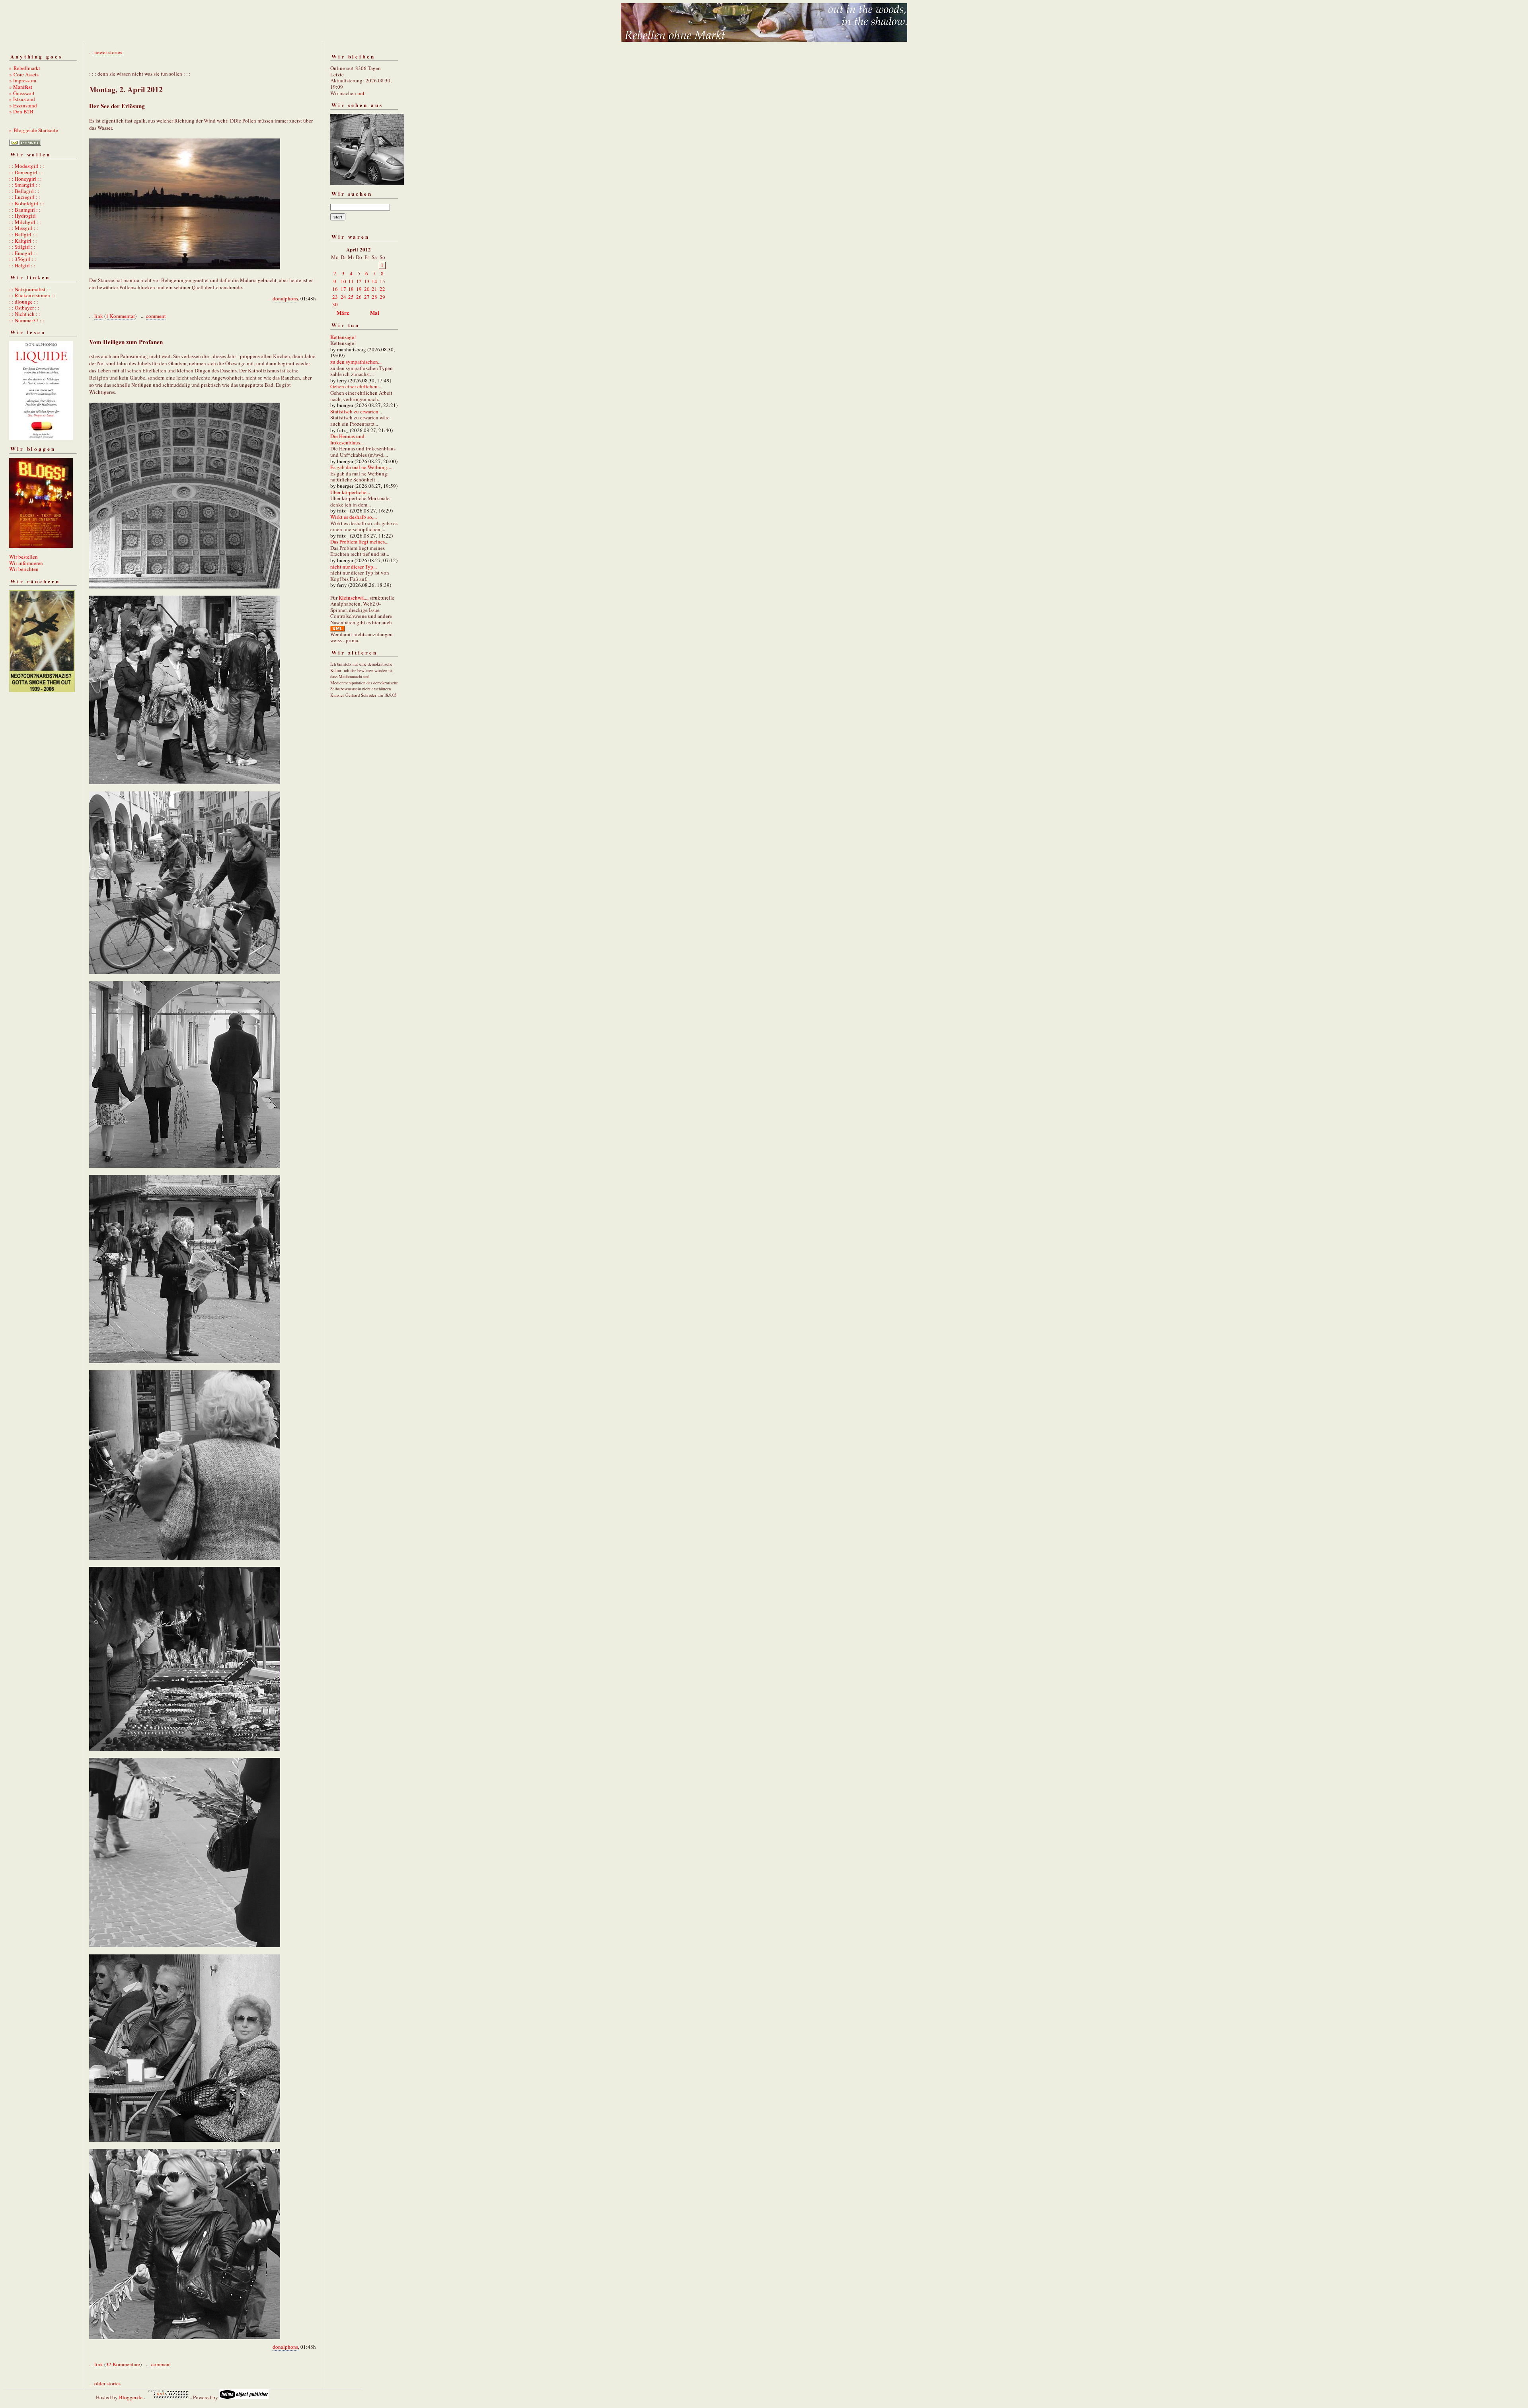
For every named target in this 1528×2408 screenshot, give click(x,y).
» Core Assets (24, 74)
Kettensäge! (343, 337)
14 (374, 281)
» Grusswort (22, 93)
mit (361, 93)
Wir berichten (24, 569)
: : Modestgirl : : (27, 166)
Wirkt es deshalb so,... (354, 517)
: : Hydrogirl (22, 216)
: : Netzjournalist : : (30, 289)
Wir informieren (26, 563)
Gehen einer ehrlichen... (356, 386)
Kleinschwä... (353, 598)
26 (359, 297)
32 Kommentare (123, 2364)
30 (335, 304)
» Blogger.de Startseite (34, 130)
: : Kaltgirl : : (23, 241)
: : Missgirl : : (24, 228)
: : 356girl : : (23, 259)
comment (156, 316)
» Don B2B (21, 111)
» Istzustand (22, 99)
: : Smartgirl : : (25, 185)
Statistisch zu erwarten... (356, 411)
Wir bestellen (23, 557)
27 (367, 297)
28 (374, 297)
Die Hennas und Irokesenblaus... (347, 439)
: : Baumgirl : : (25, 210)
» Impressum (23, 80)
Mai (375, 313)
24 (343, 297)
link (99, 316)
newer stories (108, 52)
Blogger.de (131, 2397)
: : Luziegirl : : (25, 197)
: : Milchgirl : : (25, 222)
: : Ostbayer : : (24, 308)
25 (351, 297)
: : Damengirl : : (26, 172)
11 (351, 281)
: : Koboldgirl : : (27, 203)
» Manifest (21, 87)
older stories (107, 2383)
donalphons (285, 298)
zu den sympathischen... (356, 362)
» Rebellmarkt (25, 68)
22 (382, 289)
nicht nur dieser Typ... (354, 567)
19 (359, 289)
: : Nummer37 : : (27, 320)
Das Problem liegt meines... (359, 542)
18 (351, 289)
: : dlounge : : (24, 302)
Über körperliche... (350, 492)
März (343, 313)
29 (382, 297)
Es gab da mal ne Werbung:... (361, 467)
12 (359, 281)
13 (367, 281)
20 (367, 289)
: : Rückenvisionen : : (32, 295)
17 (343, 289)
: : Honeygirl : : (25, 179)
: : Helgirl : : (22, 265)
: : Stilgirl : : (22, 247)
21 (374, 289)
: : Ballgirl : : (23, 234)
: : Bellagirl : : (24, 191)
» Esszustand (23, 105)
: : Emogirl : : (23, 253)
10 (343, 281)
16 (335, 289)
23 (335, 297)
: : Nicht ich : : (25, 314)
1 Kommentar (120, 316)
